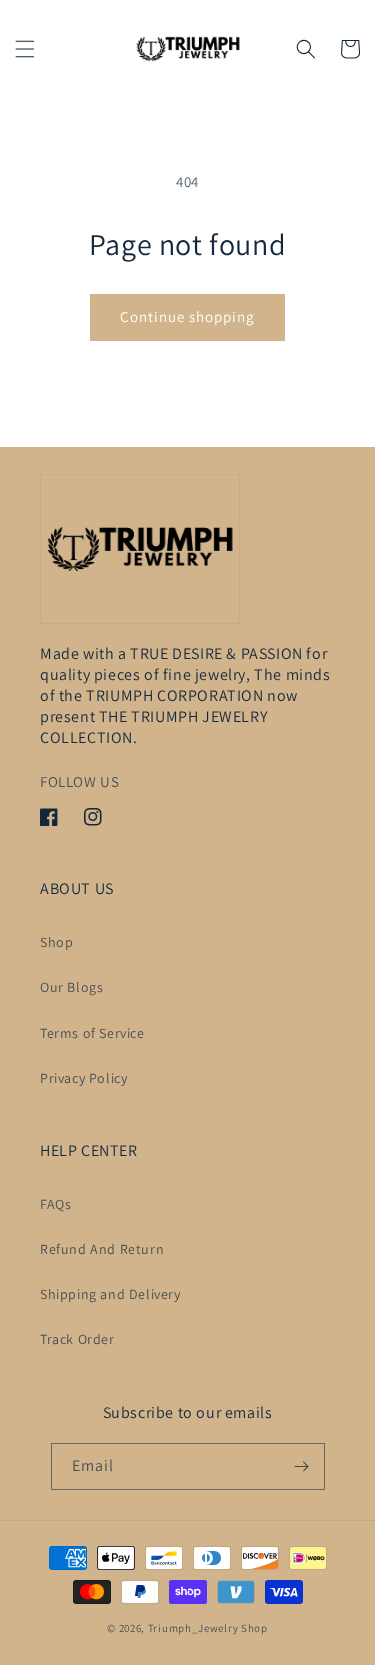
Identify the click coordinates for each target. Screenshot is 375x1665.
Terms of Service (92, 1033)
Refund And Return (102, 1249)
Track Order (77, 1339)
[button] (25, 49)
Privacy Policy (83, 1078)
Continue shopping (187, 316)
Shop (56, 942)
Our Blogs (71, 987)
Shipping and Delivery (110, 1294)
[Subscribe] (302, 1466)
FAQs (55, 1204)
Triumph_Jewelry (193, 1628)
